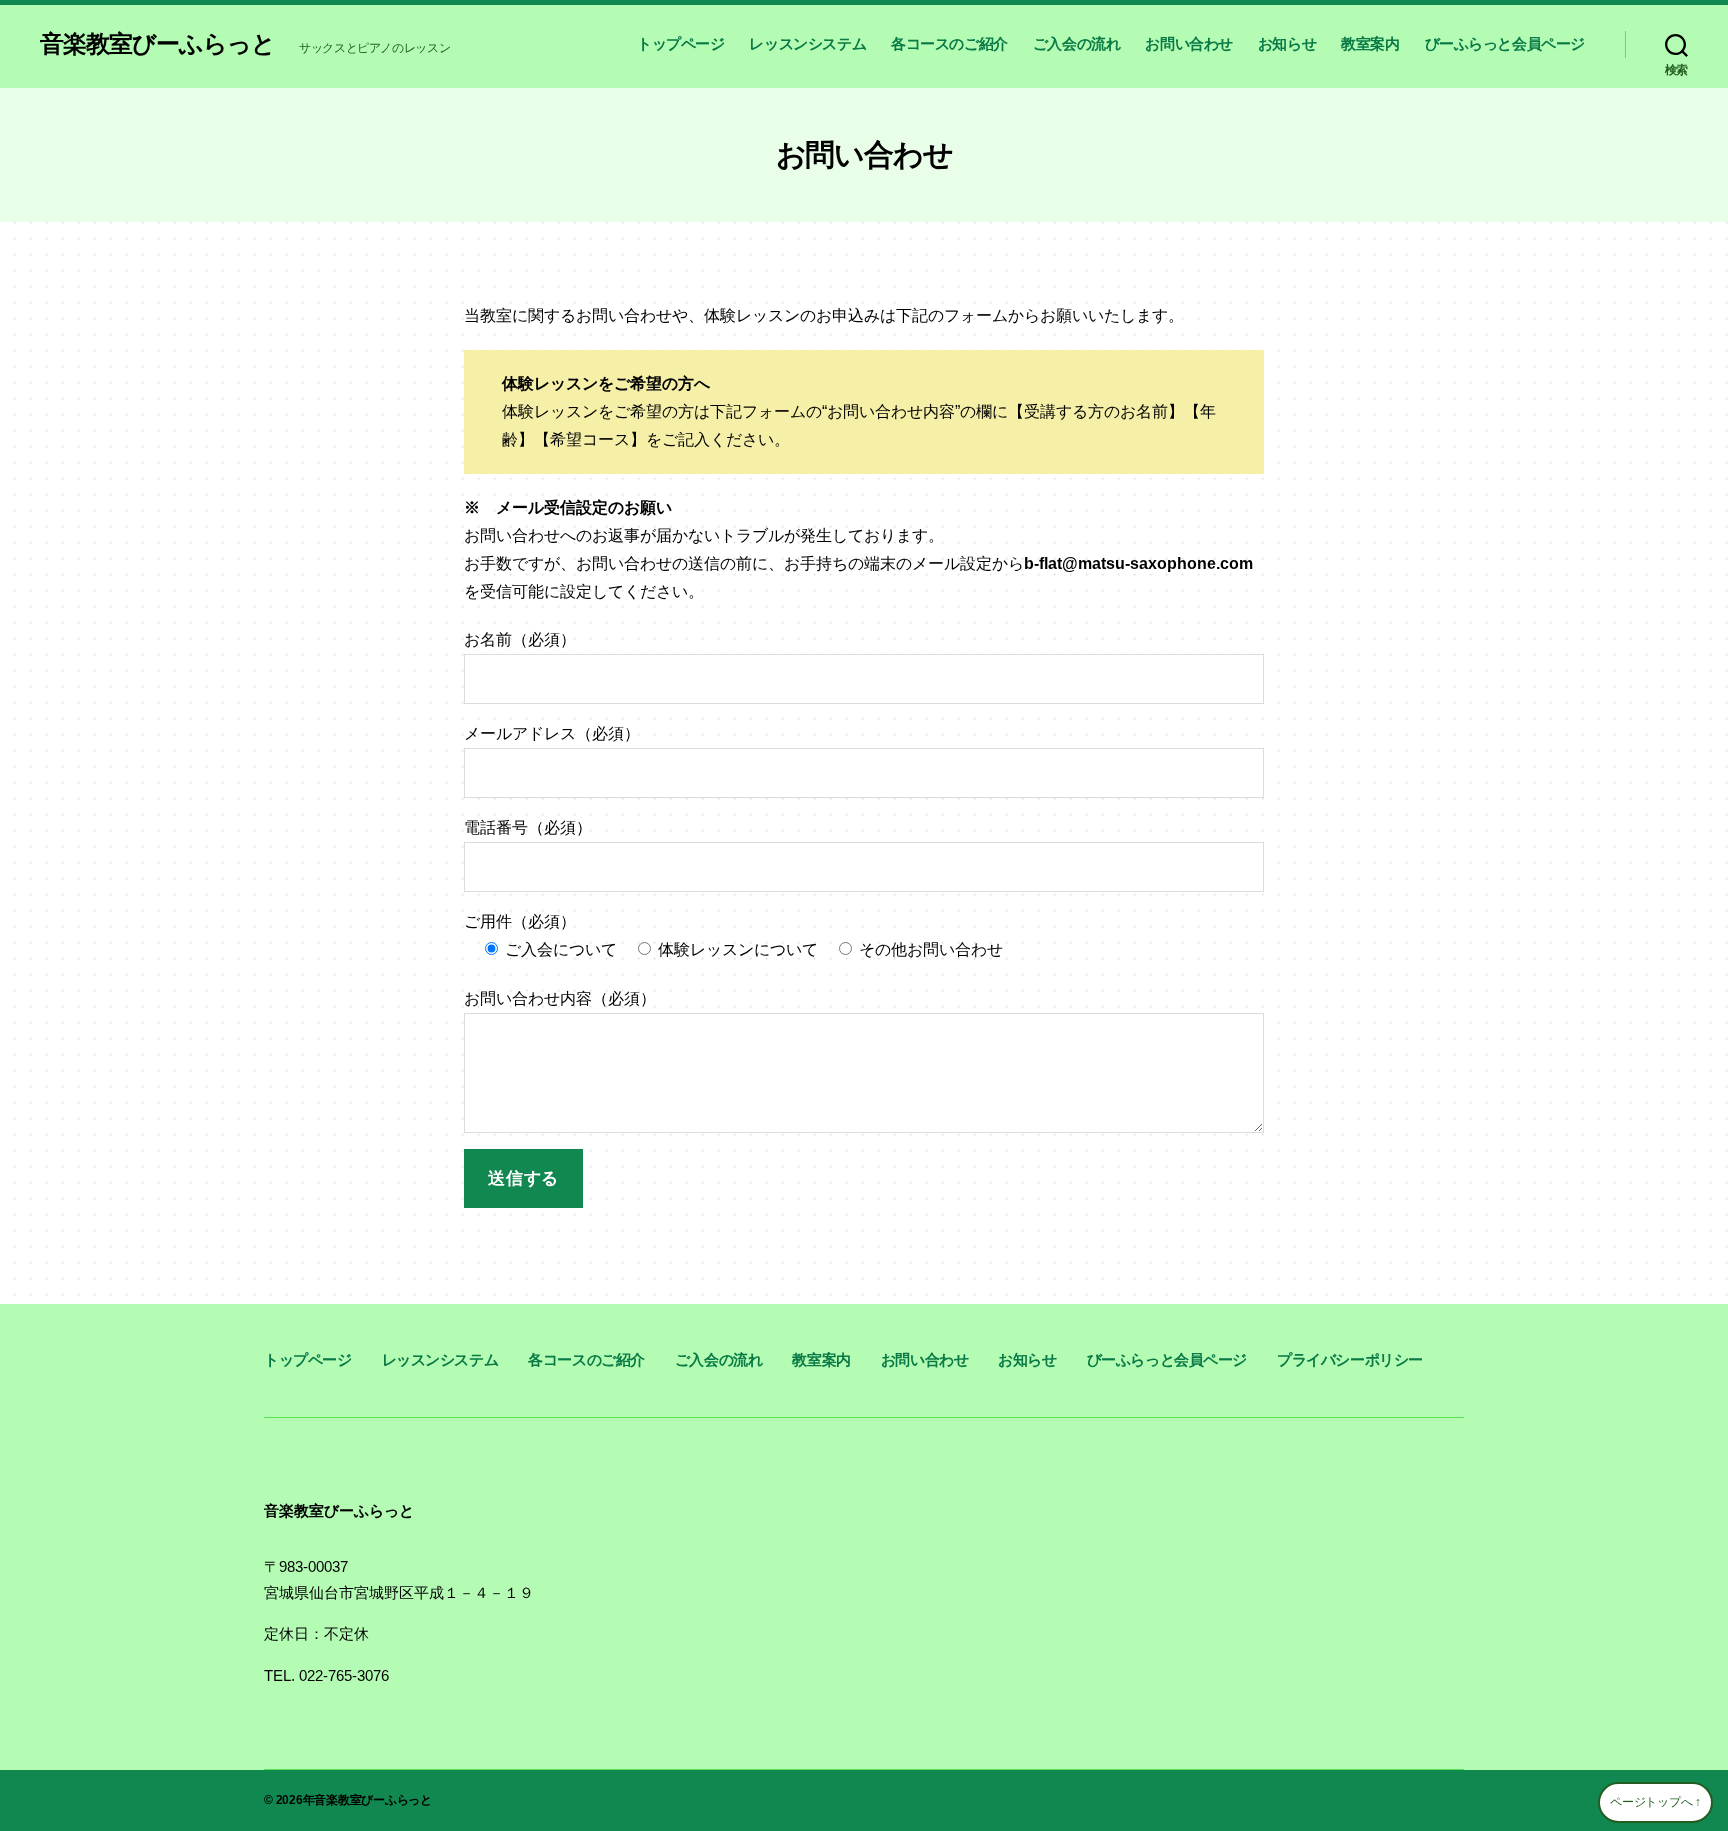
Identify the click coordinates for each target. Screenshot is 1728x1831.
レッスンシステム (807, 43)
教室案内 (1370, 43)
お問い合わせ (1189, 43)
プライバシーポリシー (1350, 1359)
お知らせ (1287, 43)
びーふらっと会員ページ (1505, 43)
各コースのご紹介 (949, 43)
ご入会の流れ (1077, 43)
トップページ (681, 43)
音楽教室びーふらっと (157, 44)
